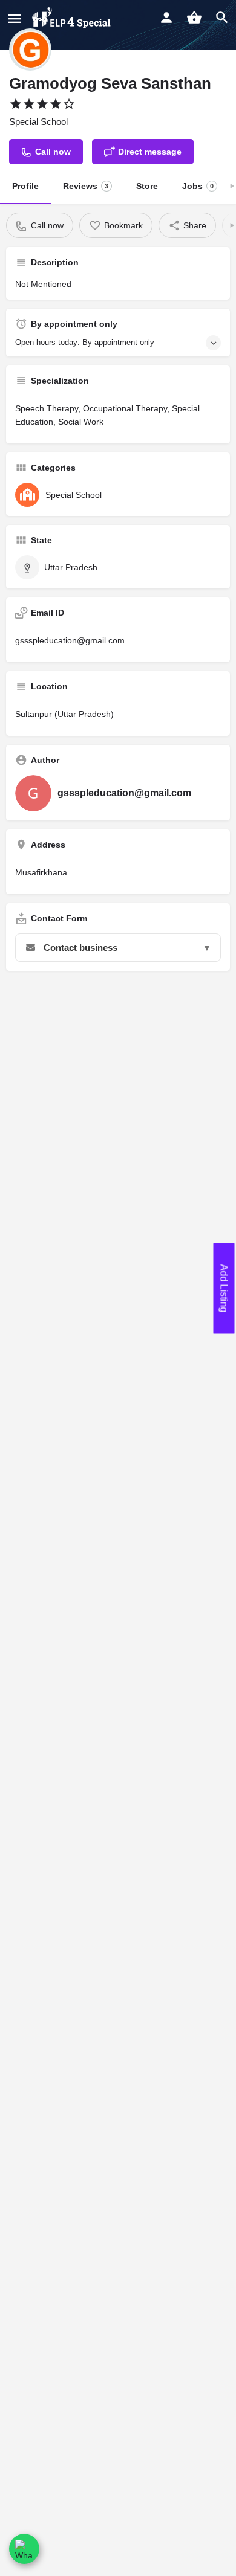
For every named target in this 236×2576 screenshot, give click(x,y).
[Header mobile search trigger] (222, 18)
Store (147, 186)
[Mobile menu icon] (15, 18)
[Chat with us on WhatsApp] (24, 2549)
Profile (25, 186)
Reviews (86, 186)
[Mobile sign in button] (166, 18)
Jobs (198, 186)
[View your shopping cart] (194, 18)
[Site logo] (72, 18)
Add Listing (224, 1288)
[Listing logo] (30, 50)
